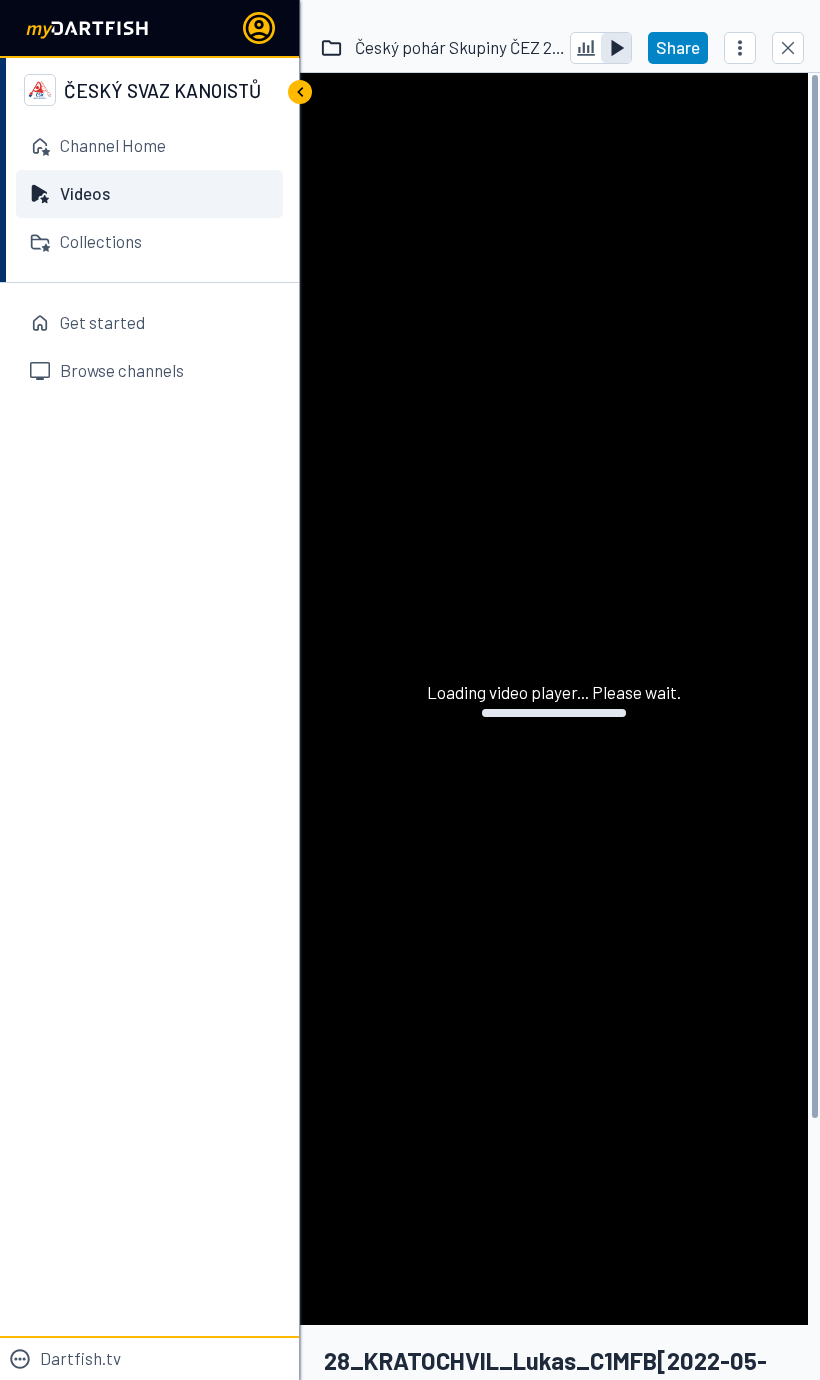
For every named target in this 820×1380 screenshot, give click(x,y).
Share (678, 47)
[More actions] (740, 48)
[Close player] (788, 48)
